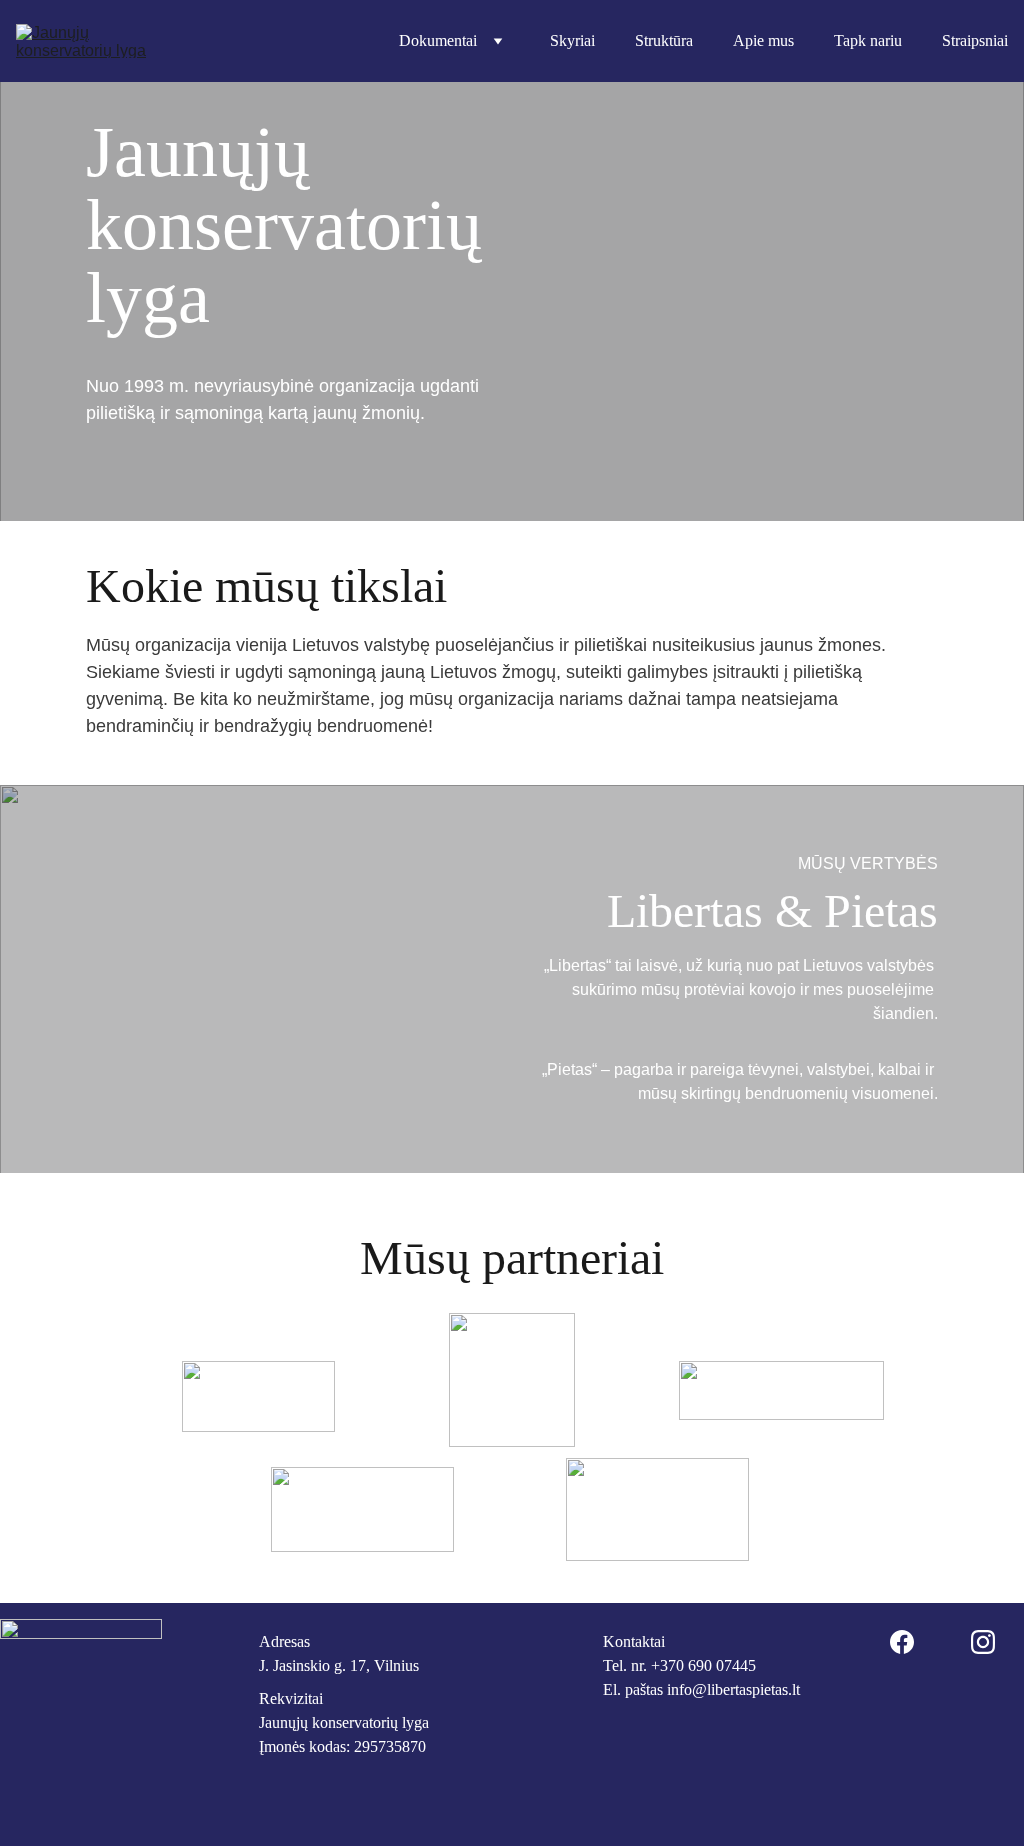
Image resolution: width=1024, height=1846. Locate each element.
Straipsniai (975, 40)
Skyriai (572, 40)
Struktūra (664, 40)
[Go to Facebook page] (902, 1642)
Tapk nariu (868, 40)
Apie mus (763, 40)
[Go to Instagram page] (983, 1642)
